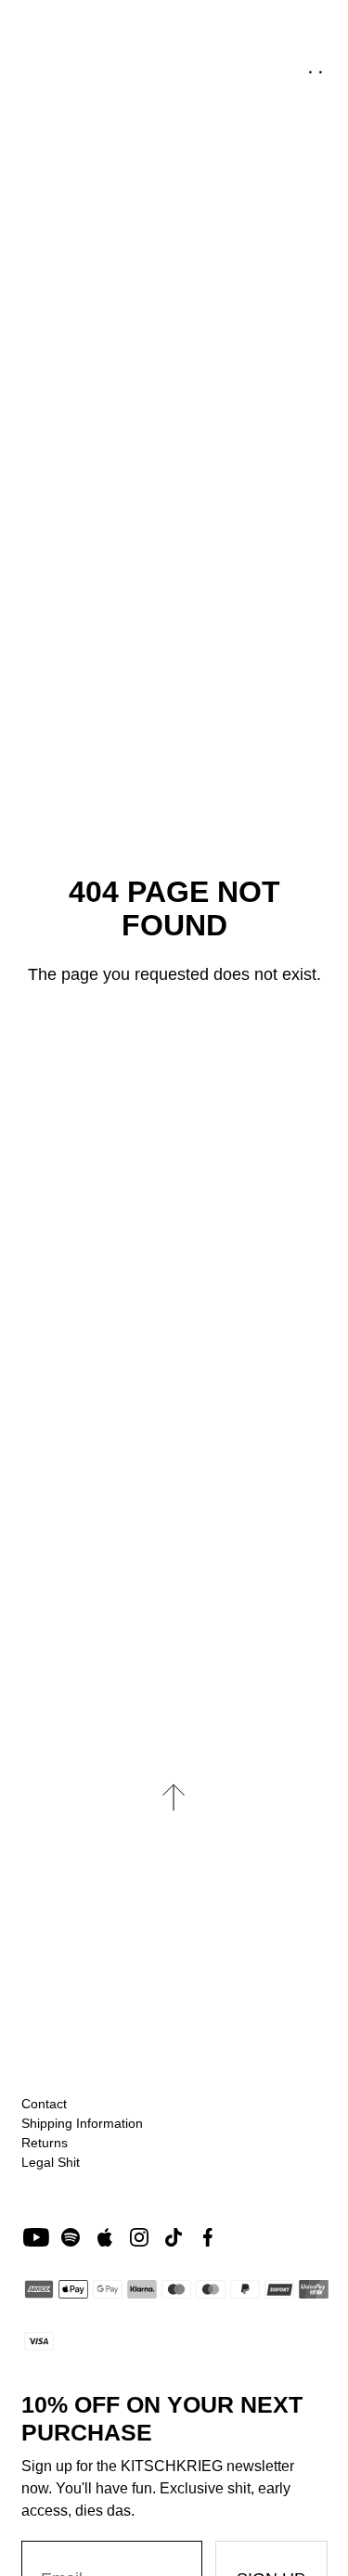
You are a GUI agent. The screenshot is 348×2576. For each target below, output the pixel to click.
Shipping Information (82, 2123)
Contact (44, 2104)
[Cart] (315, 64)
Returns (45, 2143)
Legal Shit (51, 2162)
